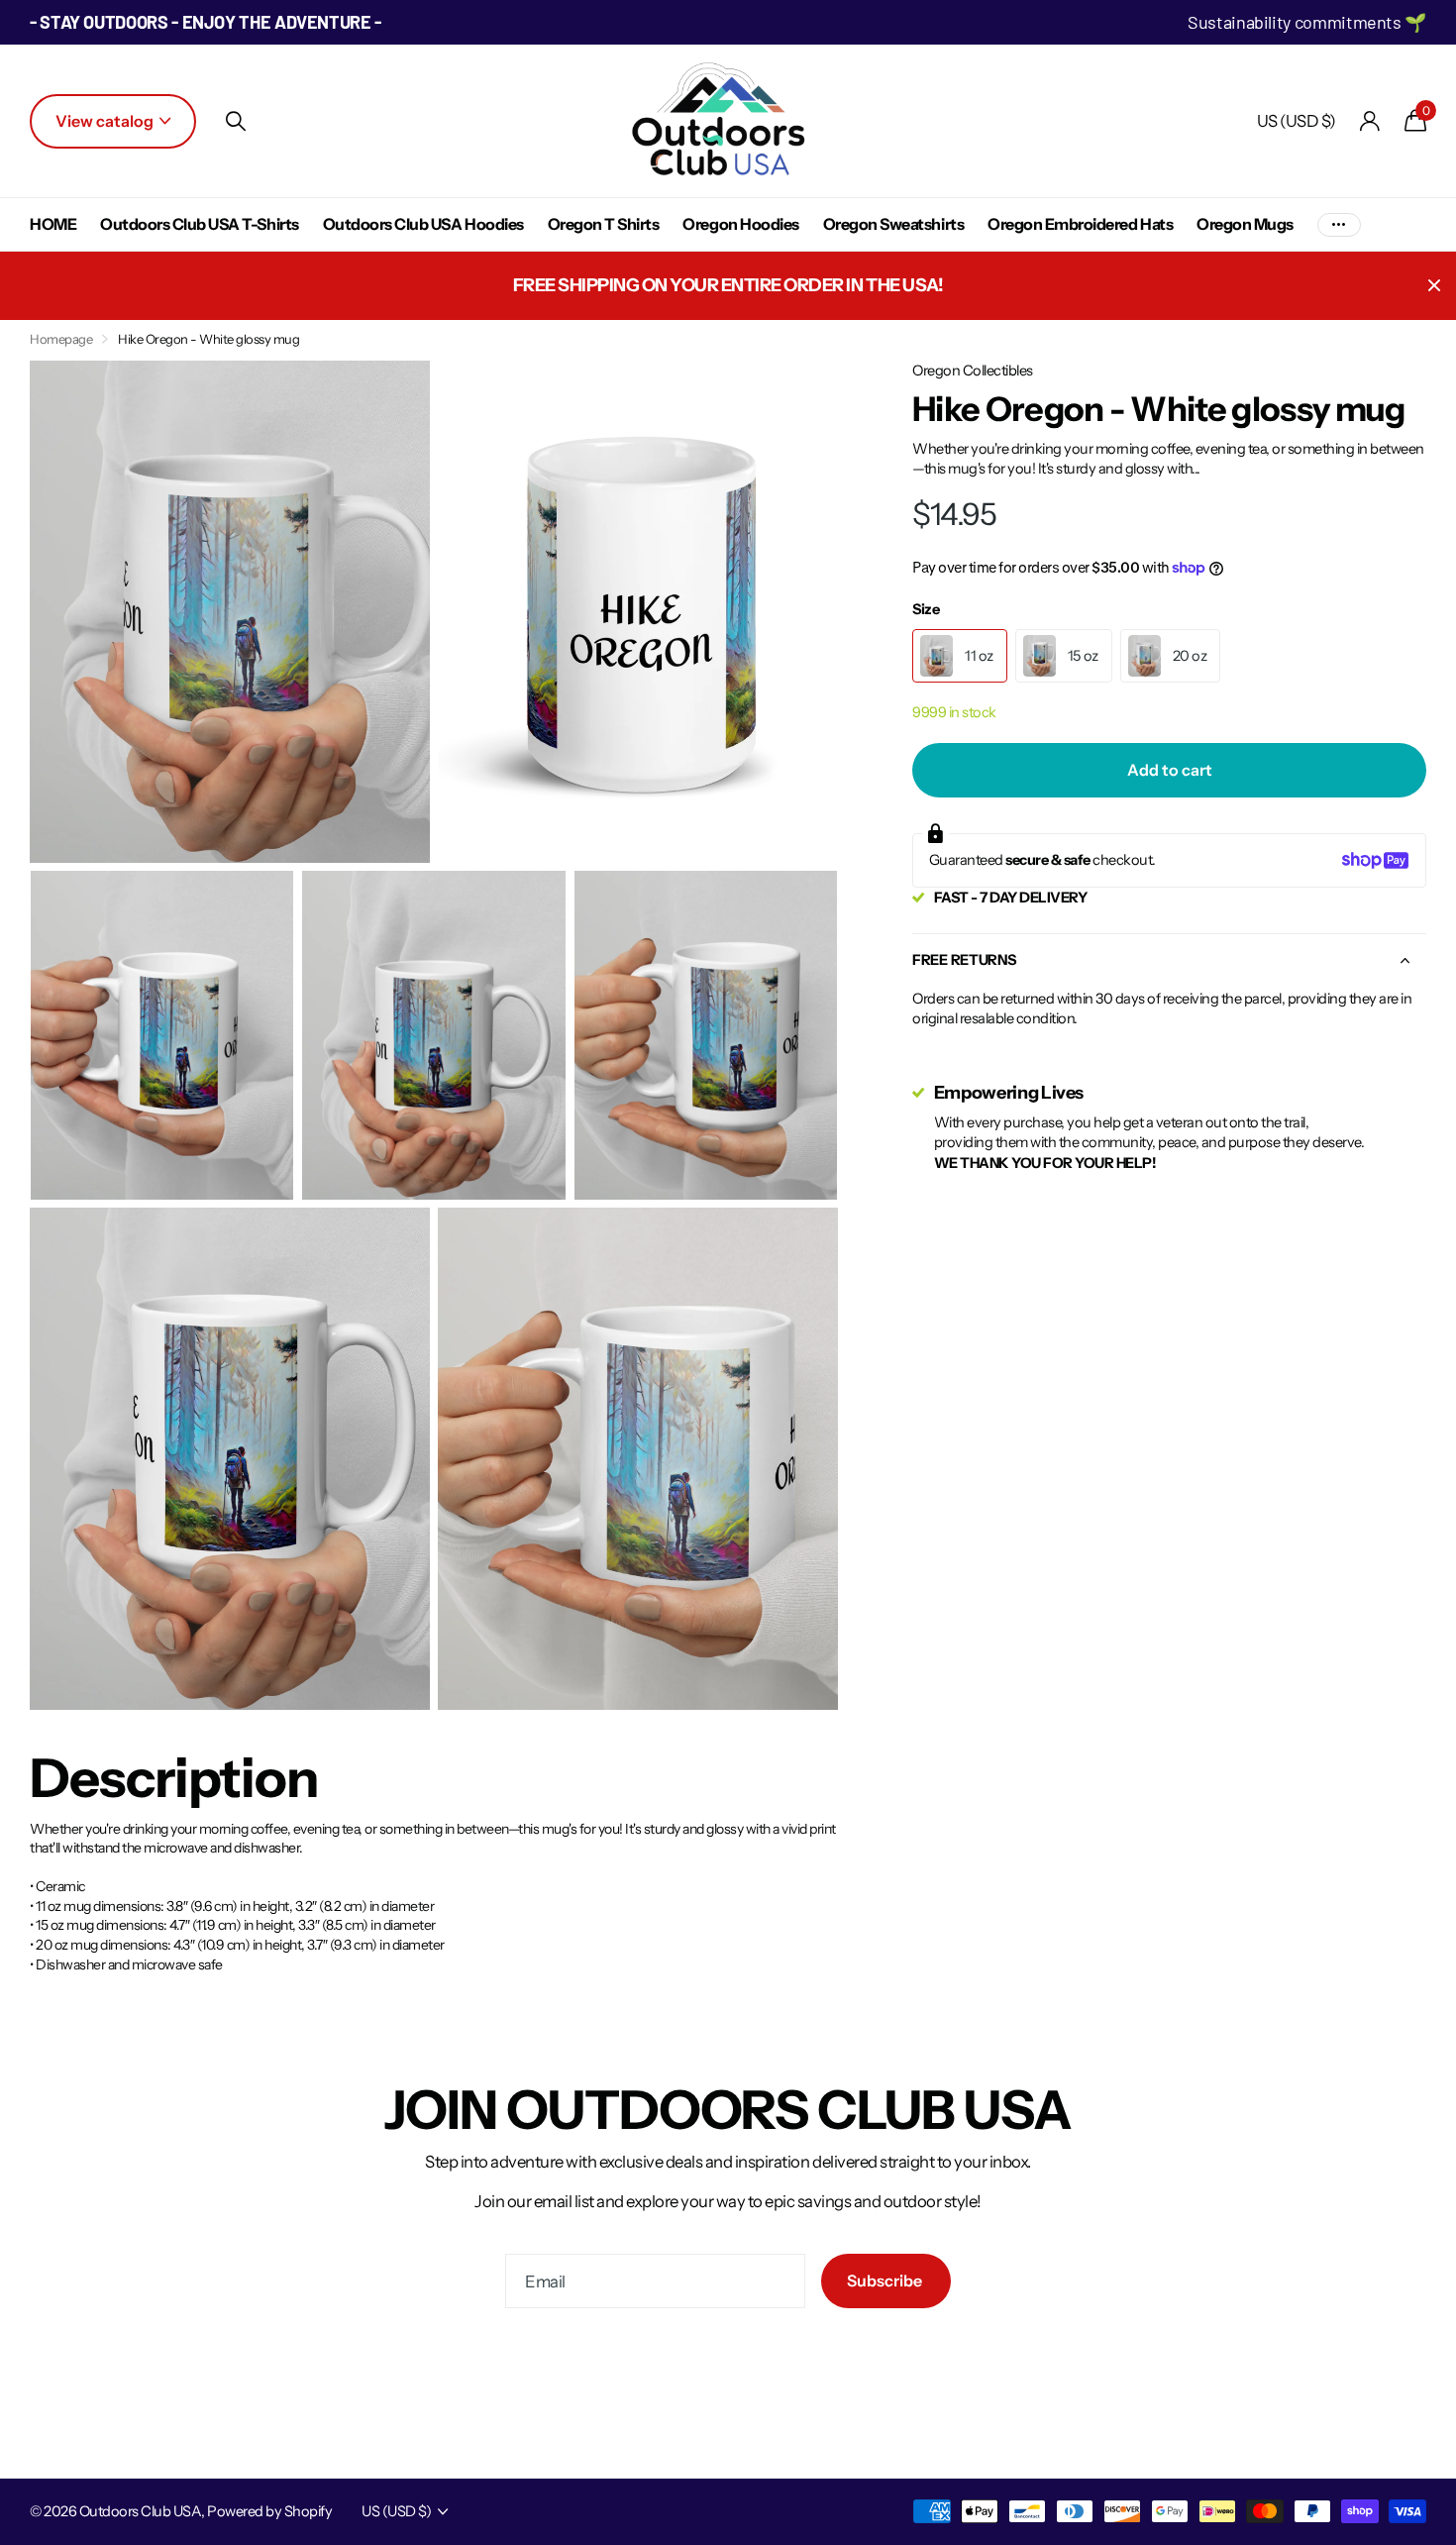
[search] (236, 121)
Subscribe (886, 2280)
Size (926, 609)
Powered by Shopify (269, 2511)
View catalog (106, 121)
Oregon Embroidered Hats (1080, 224)
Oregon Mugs (1245, 224)
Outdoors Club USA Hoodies (423, 224)
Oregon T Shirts (604, 224)
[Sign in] (1370, 121)
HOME (53, 224)
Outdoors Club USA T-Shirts (200, 224)
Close (1434, 286)
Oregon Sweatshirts (893, 224)
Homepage (61, 339)
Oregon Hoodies (740, 224)
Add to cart (1170, 770)
